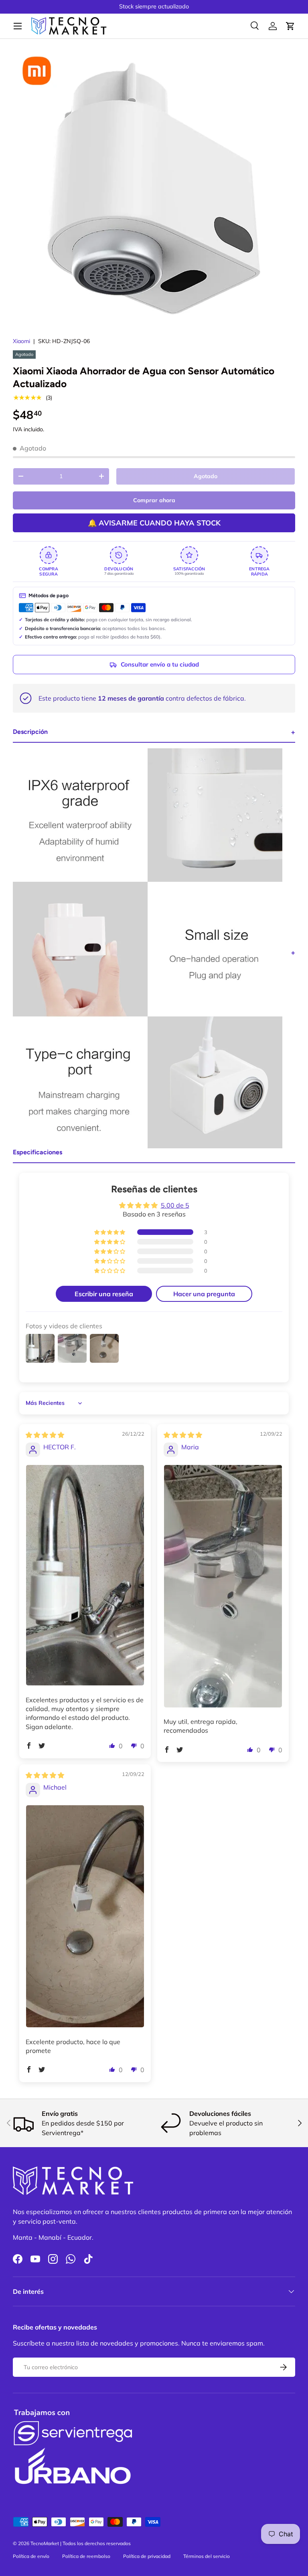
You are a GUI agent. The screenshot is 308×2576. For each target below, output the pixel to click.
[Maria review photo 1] (223, 1586)
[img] (45, 1435)
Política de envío (31, 2556)
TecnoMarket (45, 2543)
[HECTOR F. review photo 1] (85, 1575)
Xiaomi (21, 341)
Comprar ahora (154, 500)
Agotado (206, 476)
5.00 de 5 (175, 1205)
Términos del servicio (207, 2556)
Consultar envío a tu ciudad (160, 664)
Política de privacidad (147, 2556)
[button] (290, 26)
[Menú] (18, 26)
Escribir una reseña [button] (104, 1294)
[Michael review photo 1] (85, 1916)
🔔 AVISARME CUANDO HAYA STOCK (154, 523)
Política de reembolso (86, 2556)
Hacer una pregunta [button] (204, 1294)
